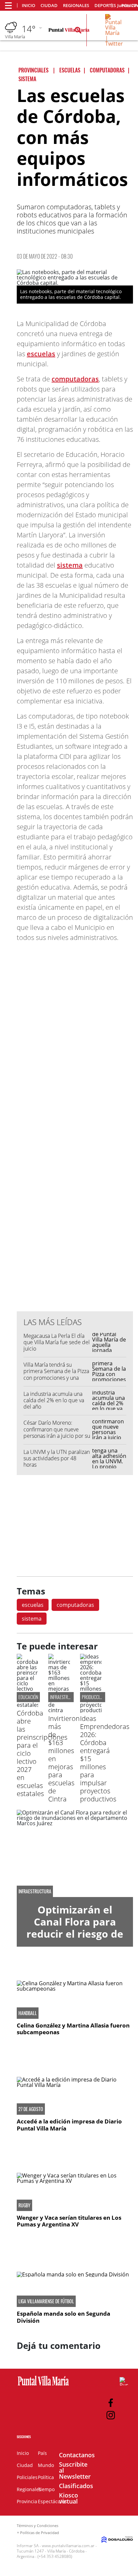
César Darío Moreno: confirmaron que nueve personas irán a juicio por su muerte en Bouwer (57, 1432)
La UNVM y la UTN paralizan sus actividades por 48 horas (57, 1458)
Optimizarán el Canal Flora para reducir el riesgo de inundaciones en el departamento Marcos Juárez (75, 1940)
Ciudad (49, 6)
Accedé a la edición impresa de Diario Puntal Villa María (69, 2125)
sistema (70, 565)
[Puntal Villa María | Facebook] (111, 2403)
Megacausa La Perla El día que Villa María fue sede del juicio (57, 1342)
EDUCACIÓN (28, 1697)
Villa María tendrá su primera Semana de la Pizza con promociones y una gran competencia (56, 1374)
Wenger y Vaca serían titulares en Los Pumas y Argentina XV (69, 2221)
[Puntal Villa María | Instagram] (111, 2415)
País (42, 2453)
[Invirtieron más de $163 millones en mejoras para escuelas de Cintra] (59, 1710)
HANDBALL (28, 2013)
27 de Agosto (31, 2109)
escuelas (41, 354)
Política (46, 2477)
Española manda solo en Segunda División (63, 2317)
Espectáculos (52, 2501)
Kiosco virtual (68, 2498)
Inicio (28, 6)
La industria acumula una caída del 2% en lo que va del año (54, 1400)
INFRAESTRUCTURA (35, 1891)
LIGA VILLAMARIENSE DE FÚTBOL (46, 2301)
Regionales (76, 6)
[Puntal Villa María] (43, 2386)
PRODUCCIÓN (93, 1697)
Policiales (27, 2477)
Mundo (46, 2465)
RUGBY (24, 2205)
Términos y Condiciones (38, 2526)
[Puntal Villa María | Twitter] (114, 44)
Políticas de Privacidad (40, 2533)
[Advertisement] (75, 1171)
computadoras (75, 379)
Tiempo (46, 2489)
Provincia (27, 2501)
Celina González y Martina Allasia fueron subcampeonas (73, 2029)
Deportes (105, 6)
